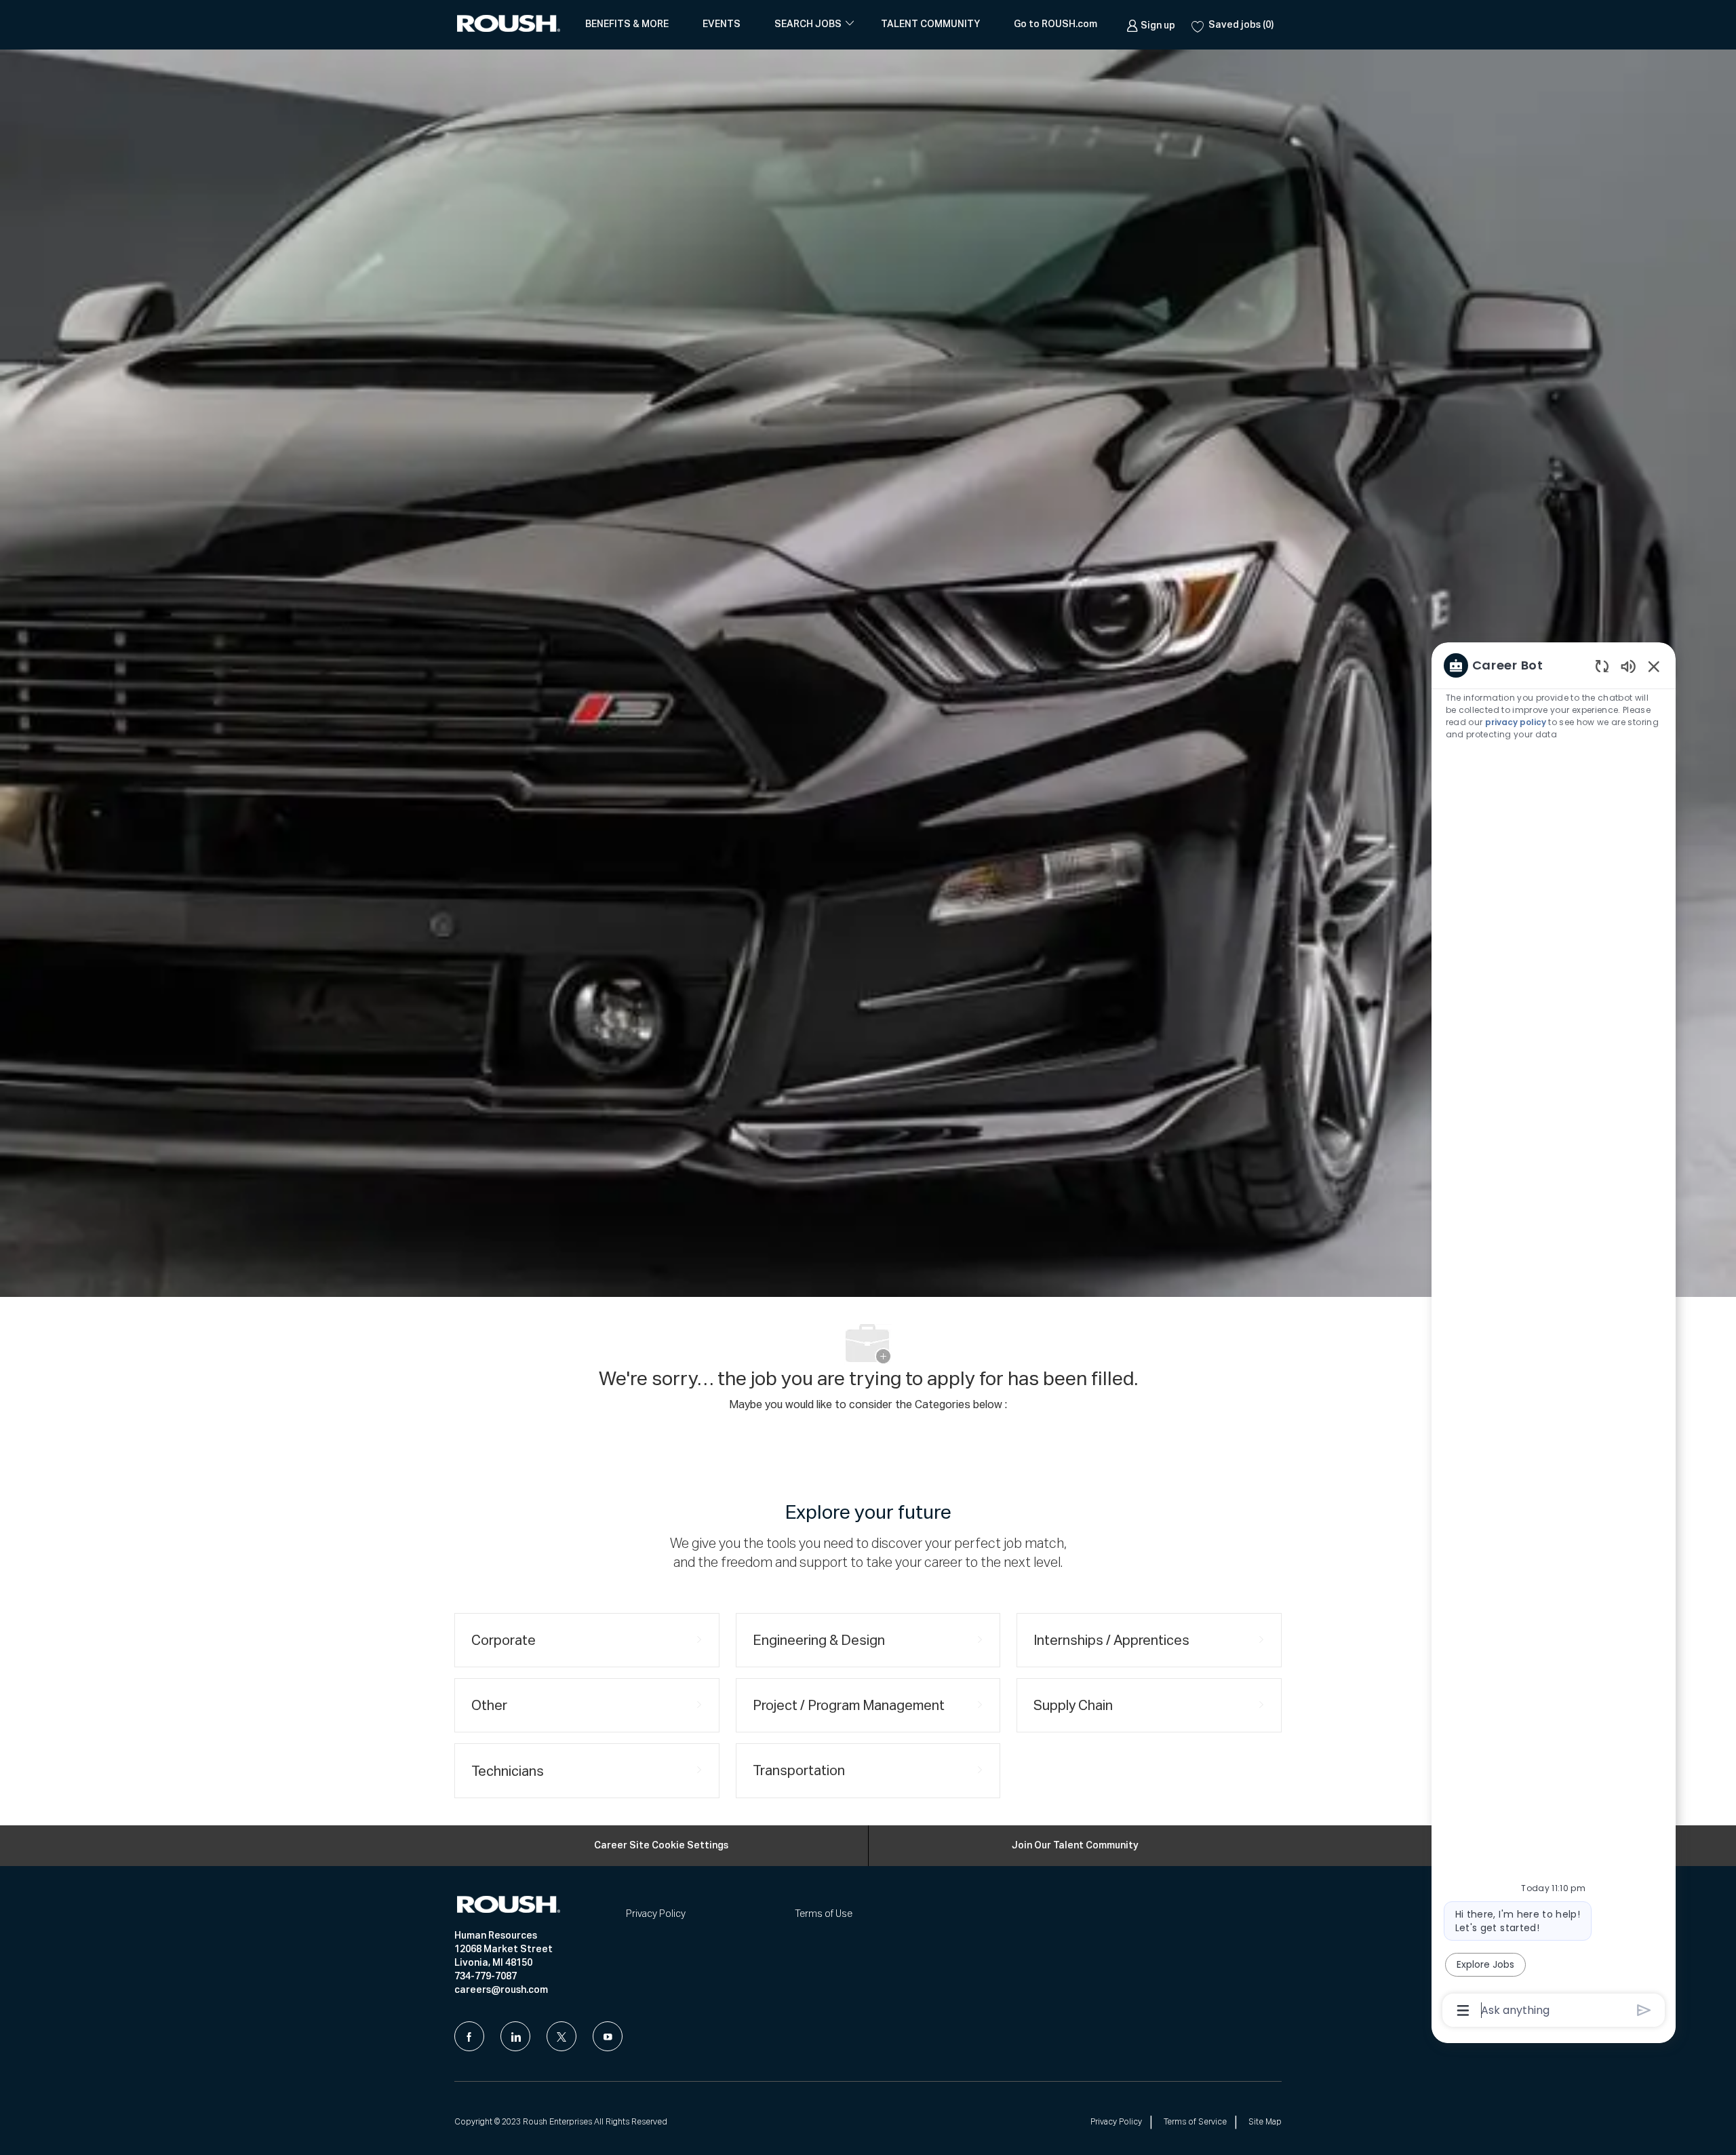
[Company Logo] (511, 25)
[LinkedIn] (515, 2036)
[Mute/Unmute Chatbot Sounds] (1628, 666)
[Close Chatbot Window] (1654, 666)
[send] (1644, 2010)
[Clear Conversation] (1602, 666)
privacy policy (1516, 722)
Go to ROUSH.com (1056, 24)
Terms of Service (1195, 2122)
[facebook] (469, 2036)
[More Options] (1463, 2011)
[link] (1151, 24)
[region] (1554, 1337)
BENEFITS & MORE (627, 24)
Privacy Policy (656, 1914)
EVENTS (722, 24)
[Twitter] (561, 2036)
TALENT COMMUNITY (930, 24)
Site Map (1265, 2122)
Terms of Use (824, 1914)
